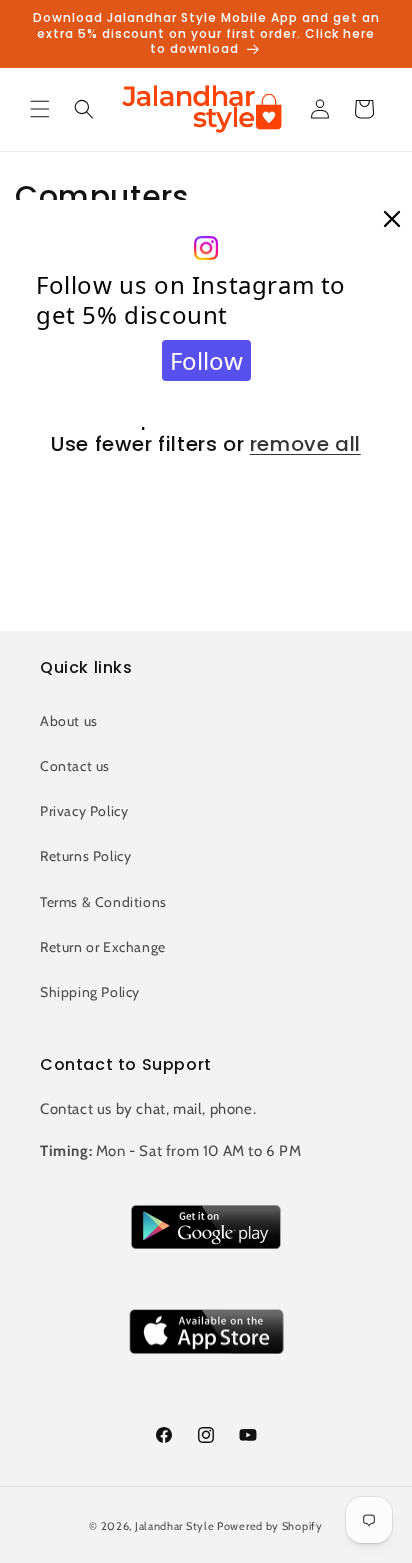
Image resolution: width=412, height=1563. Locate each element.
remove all (305, 444)
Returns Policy (85, 856)
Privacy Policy (84, 811)
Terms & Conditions (103, 902)
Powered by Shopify (270, 1526)
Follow (206, 360)
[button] (40, 109)
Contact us (75, 766)
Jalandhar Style (175, 1526)
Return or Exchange (103, 947)
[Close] (392, 220)
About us (69, 721)
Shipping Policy (90, 992)
